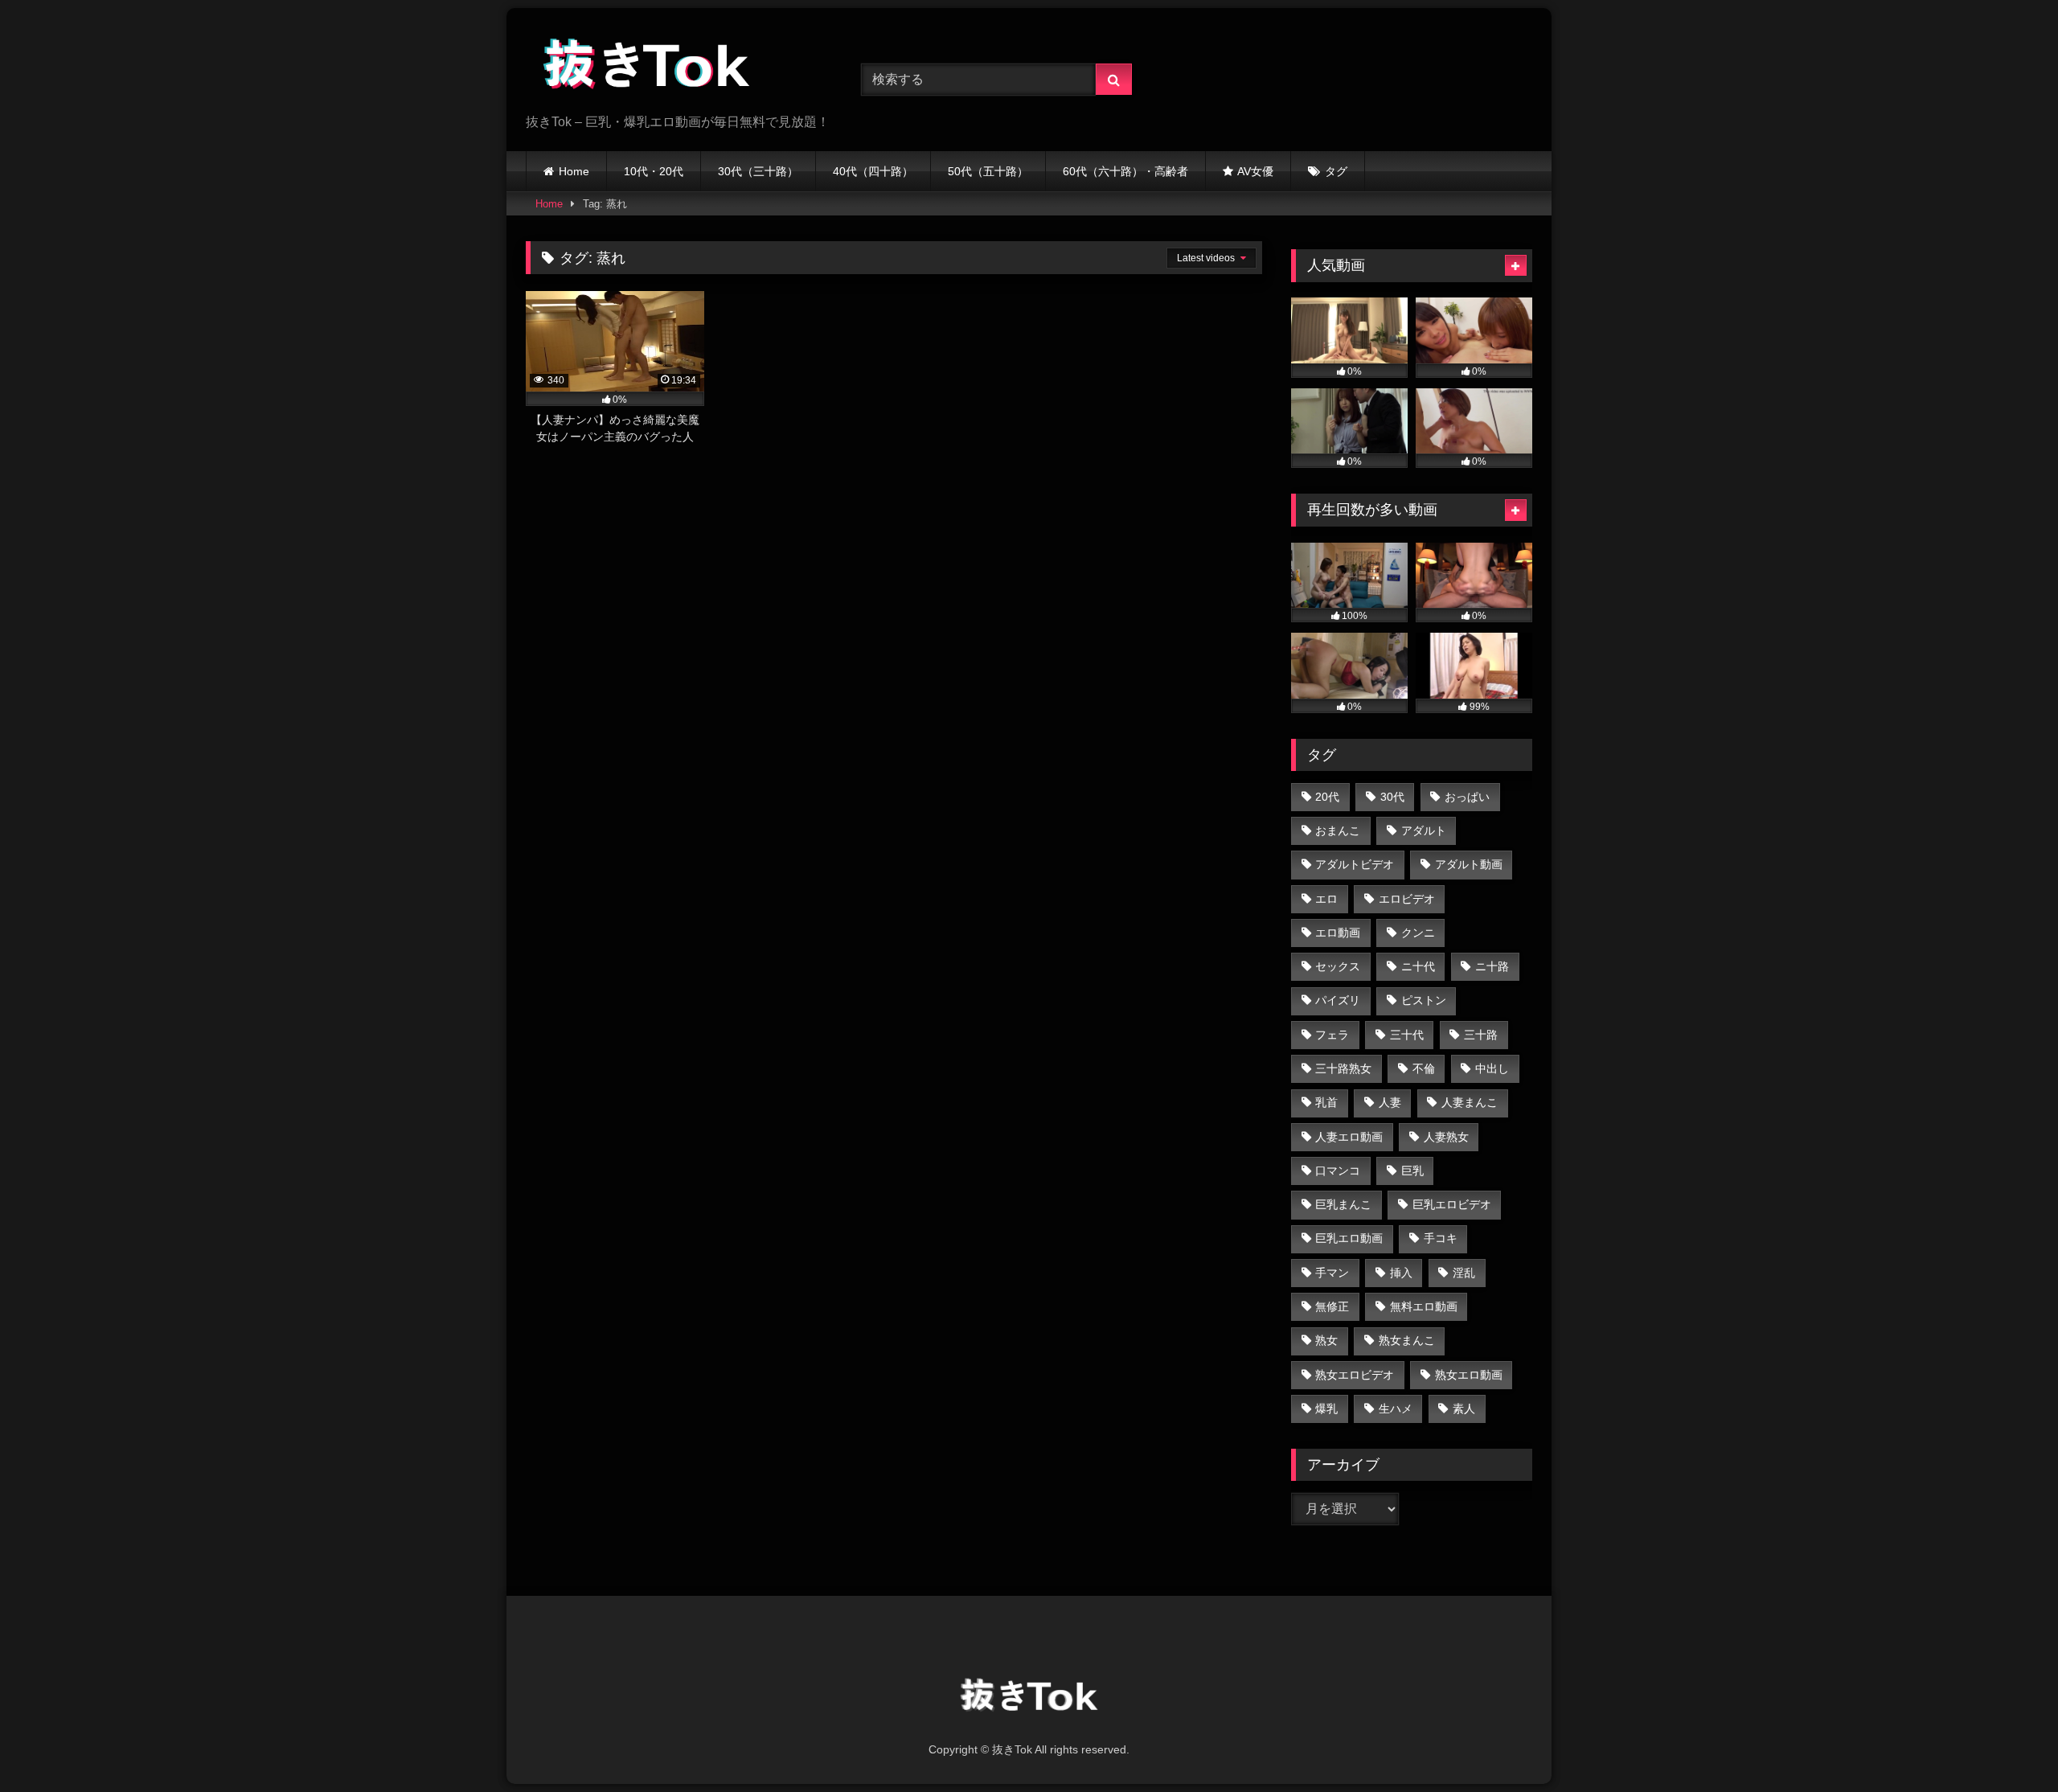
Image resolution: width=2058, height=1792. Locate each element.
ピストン (1424, 1000)
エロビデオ (1407, 899)
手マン (1332, 1273)
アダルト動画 (1469, 864)
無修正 (1332, 1306)
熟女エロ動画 (1469, 1375)
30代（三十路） (758, 171)
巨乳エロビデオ (1452, 1204)
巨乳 (1412, 1171)
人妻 (1390, 1102)
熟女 (1326, 1340)
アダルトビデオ (1355, 864)
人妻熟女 (1446, 1137)
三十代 (1407, 1035)
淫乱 (1464, 1273)
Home (574, 171)
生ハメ (1396, 1409)
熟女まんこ (1407, 1340)
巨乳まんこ (1343, 1204)
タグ (1336, 171)
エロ (1326, 899)
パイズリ (1338, 1000)
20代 (1327, 797)
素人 (1464, 1409)
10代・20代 (654, 171)
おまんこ (1338, 830)
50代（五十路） (988, 171)
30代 (1392, 797)
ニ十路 (1492, 966)
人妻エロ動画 (1349, 1137)
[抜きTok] (646, 67)
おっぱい (1467, 797)
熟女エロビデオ (1355, 1375)
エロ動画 (1338, 933)
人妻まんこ (1470, 1102)
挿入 (1401, 1273)
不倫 (1424, 1068)
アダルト (1424, 830)
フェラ (1332, 1035)
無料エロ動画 (1424, 1306)
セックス (1338, 966)
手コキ (1441, 1238)
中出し (1492, 1068)
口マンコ (1338, 1171)
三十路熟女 (1343, 1068)
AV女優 (1255, 171)
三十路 (1481, 1035)
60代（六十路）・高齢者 (1125, 171)
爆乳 (1326, 1409)
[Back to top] (2008, 1744)
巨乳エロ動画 (1349, 1238)
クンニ (1418, 933)
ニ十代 (1418, 966)
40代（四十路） (873, 171)
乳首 (1326, 1102)
